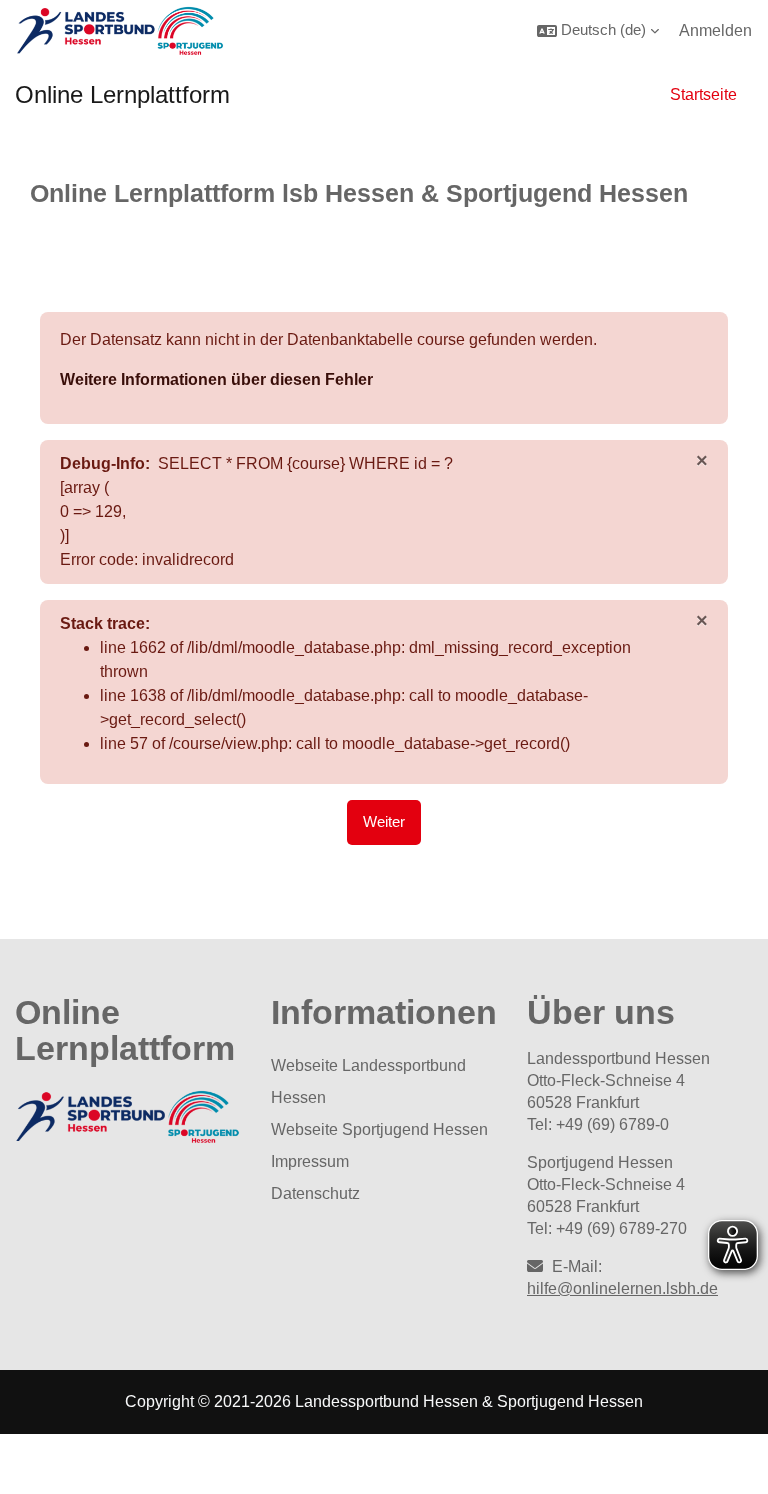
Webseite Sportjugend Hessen (379, 1129)
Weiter (384, 822)
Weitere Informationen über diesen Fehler (216, 379)
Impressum (310, 1161)
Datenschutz (315, 1193)
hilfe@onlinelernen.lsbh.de (622, 1288)
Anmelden (715, 30)
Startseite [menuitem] (703, 94)
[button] (598, 30)
